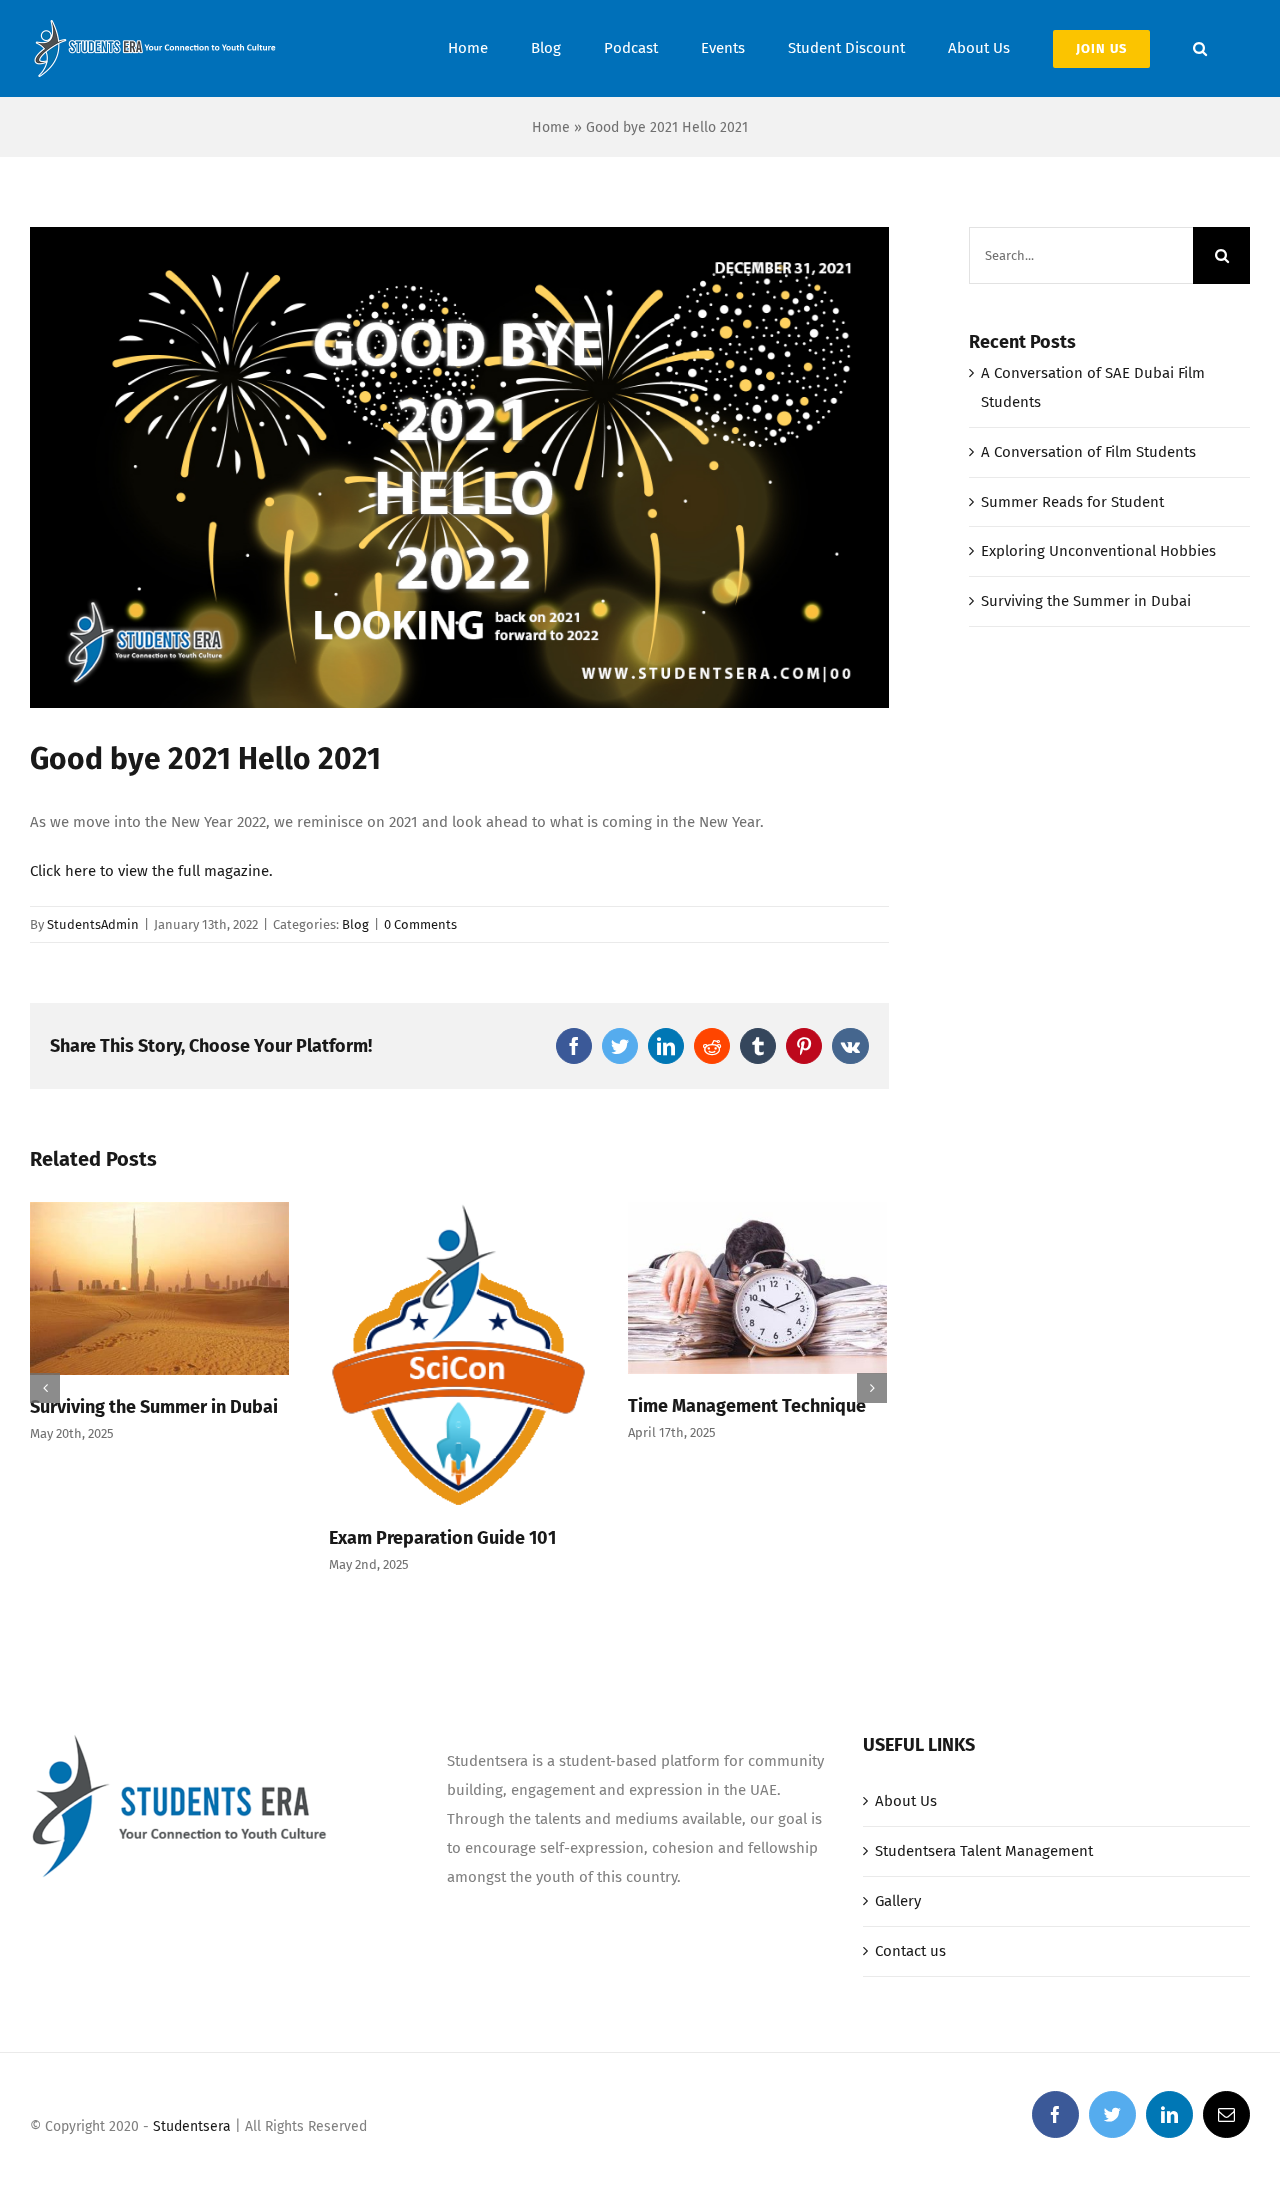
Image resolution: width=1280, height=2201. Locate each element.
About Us (906, 1801)
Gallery (898, 1901)
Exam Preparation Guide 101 (442, 1538)
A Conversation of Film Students (1088, 452)
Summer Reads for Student (1072, 502)
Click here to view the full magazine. (151, 871)
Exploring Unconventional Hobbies (1098, 551)
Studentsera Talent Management (984, 1851)
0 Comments (420, 924)
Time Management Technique (747, 1406)
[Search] (1200, 48)
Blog (355, 924)
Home (551, 127)
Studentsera (192, 2126)
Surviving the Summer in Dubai (154, 1407)
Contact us (910, 1951)
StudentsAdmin (93, 924)
